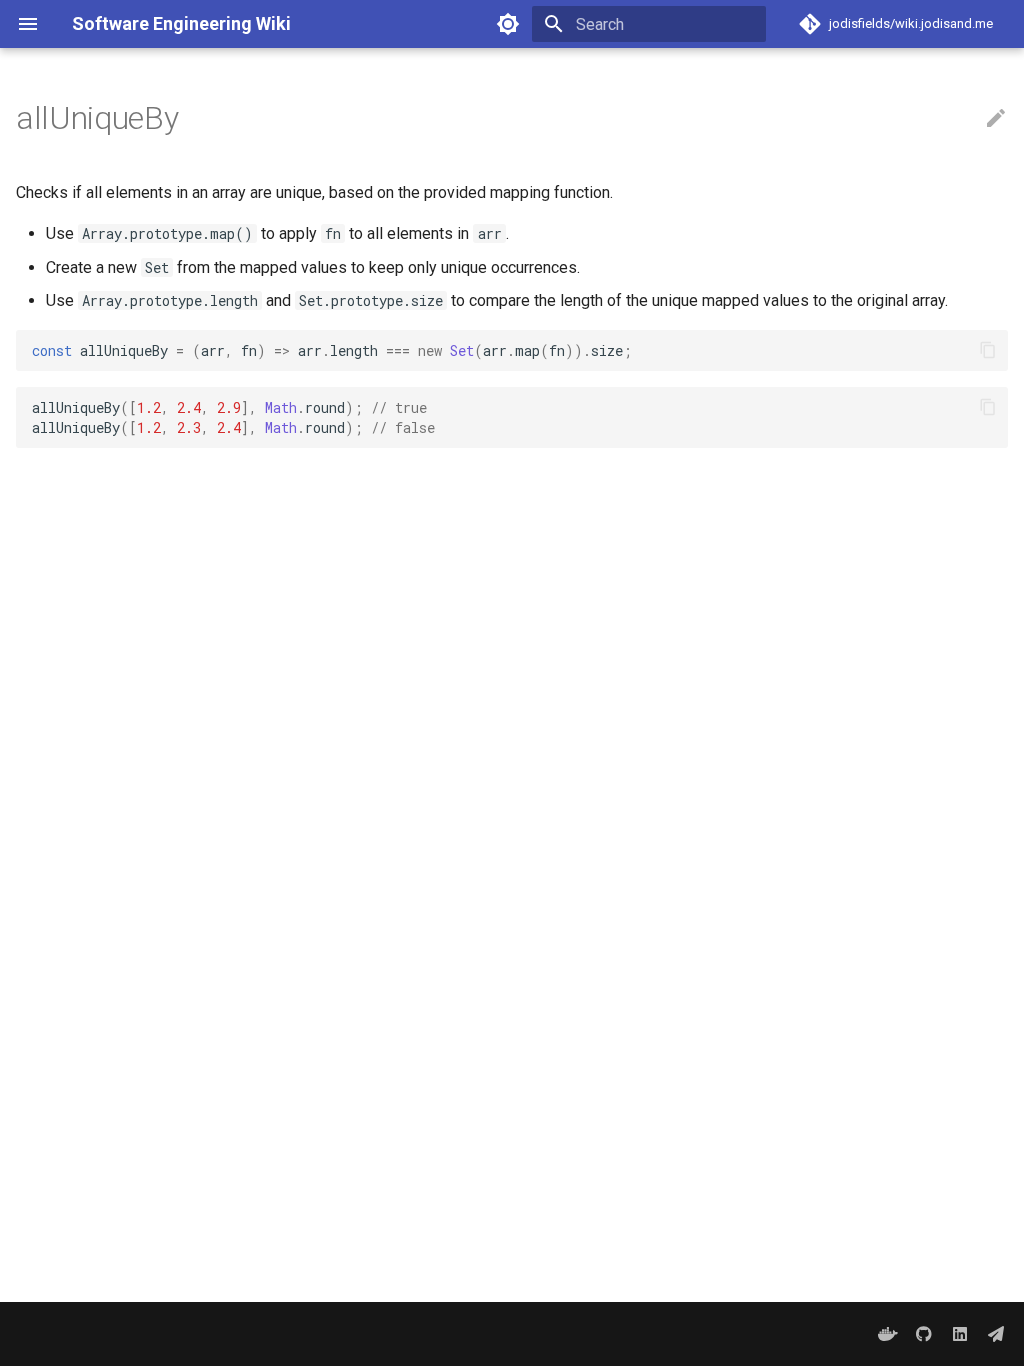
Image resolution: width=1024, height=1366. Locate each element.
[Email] (996, 1334)
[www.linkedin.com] (960, 1334)
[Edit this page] (996, 119)
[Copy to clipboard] (988, 350)
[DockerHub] (888, 1334)
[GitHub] (924, 1334)
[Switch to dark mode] (508, 24)
